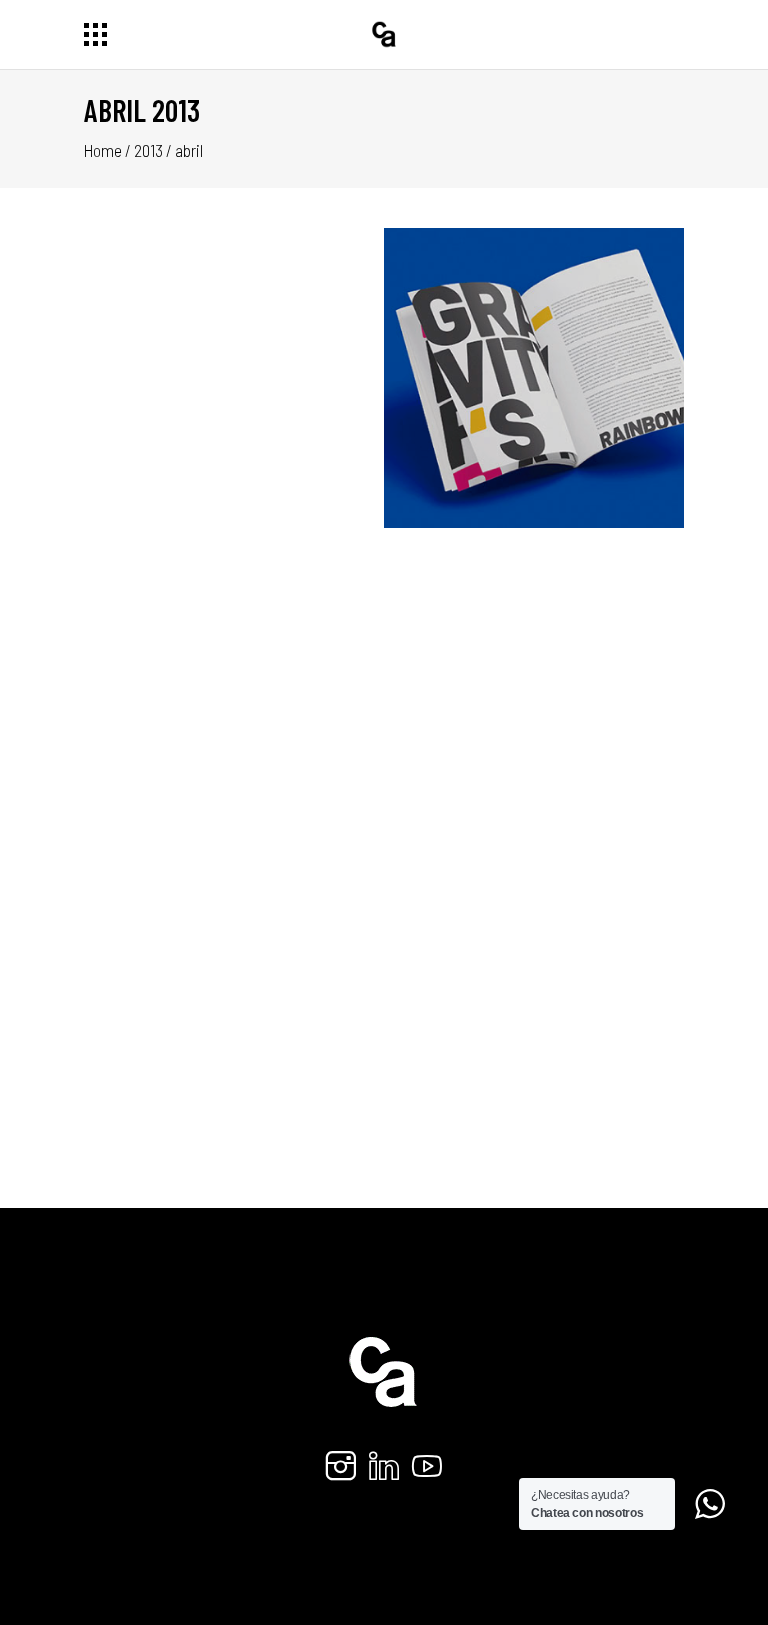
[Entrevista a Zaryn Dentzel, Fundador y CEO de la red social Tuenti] (534, 378)
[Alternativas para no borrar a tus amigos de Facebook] (234, 978)
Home (103, 150)
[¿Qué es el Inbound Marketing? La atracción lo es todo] (234, 378)
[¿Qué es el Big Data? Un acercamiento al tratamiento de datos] (234, 678)
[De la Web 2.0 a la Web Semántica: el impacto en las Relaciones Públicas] (534, 678)
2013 (148, 150)
